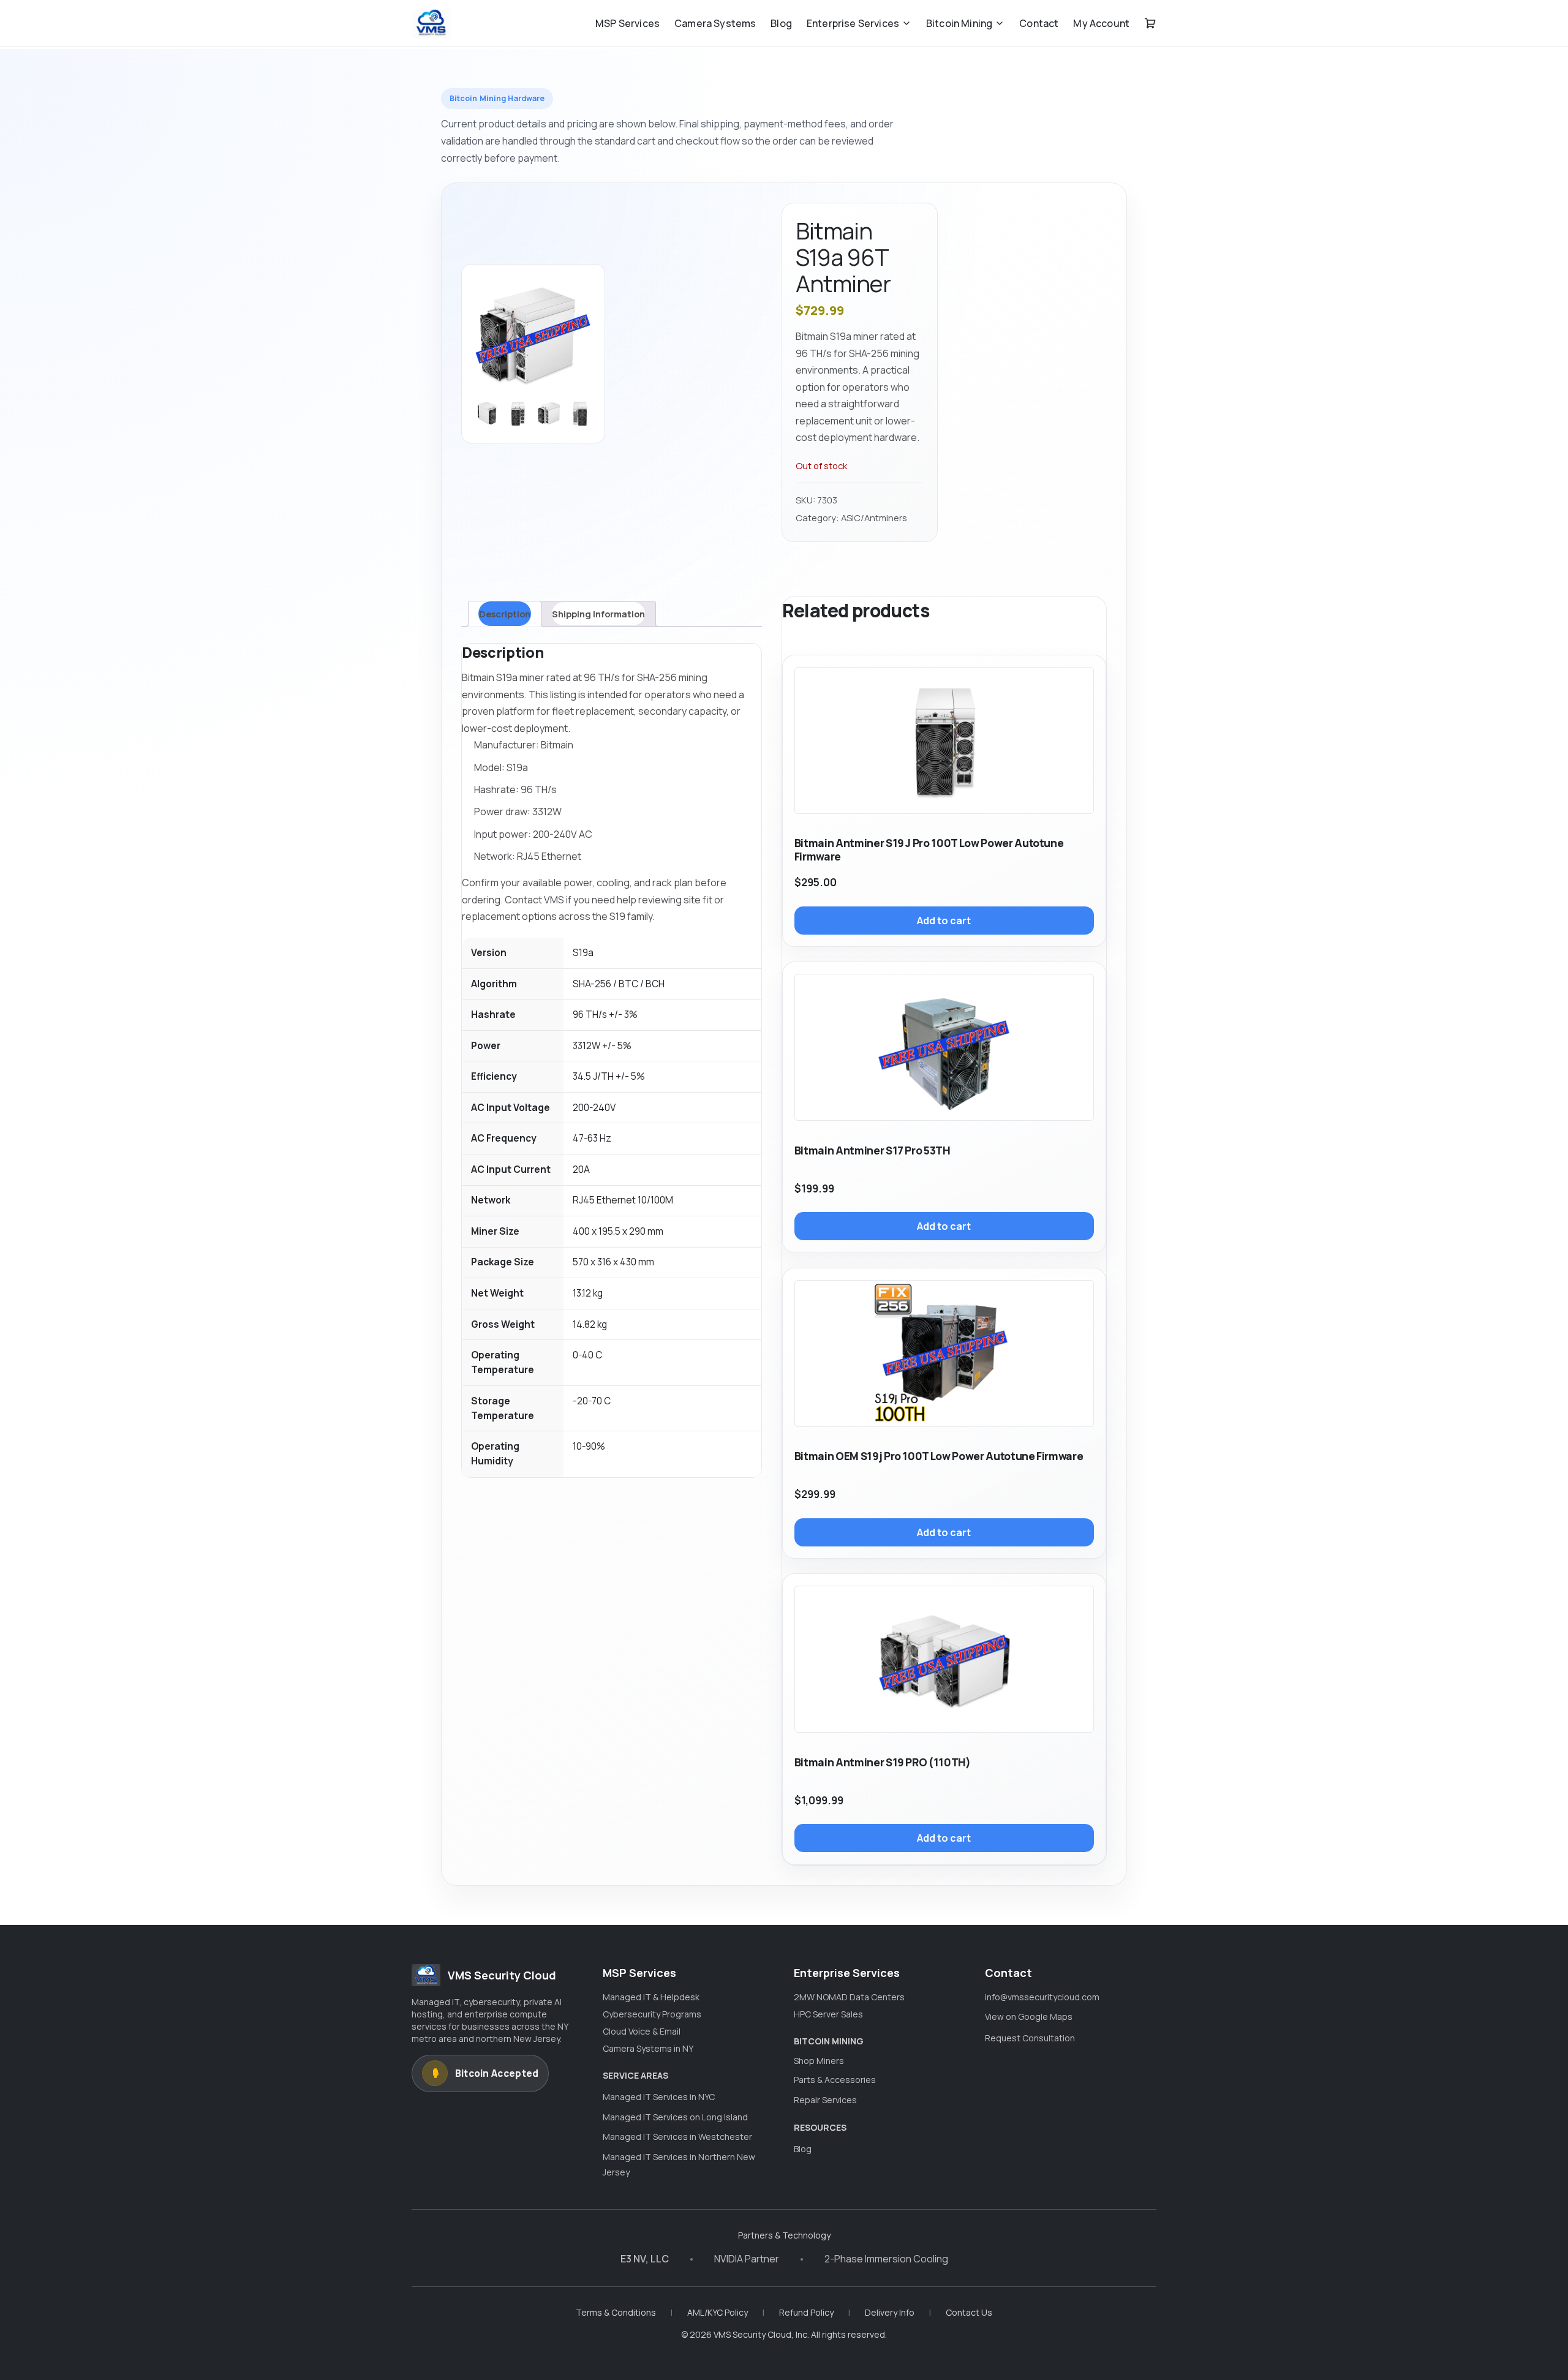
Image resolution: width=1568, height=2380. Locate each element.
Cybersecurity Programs (652, 2014)
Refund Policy (806, 2312)
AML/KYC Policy (718, 2312)
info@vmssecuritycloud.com (1042, 1997)
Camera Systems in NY (648, 2048)
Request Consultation (1030, 2038)
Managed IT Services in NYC (659, 2097)
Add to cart (944, 921)
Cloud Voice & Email (642, 2031)
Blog (781, 23)
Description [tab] (505, 614)
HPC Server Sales (828, 2014)
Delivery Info (890, 2312)
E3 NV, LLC (645, 2259)
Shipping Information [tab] (598, 614)
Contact (1039, 23)
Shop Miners (819, 2061)
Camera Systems (715, 23)
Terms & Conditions (616, 2312)
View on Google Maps (1029, 2017)
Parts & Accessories (835, 2080)
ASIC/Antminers (874, 518)
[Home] (431, 23)
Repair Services (825, 2100)
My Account (1101, 23)
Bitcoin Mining (959, 23)
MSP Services (628, 23)
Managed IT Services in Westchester (677, 2137)
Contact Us (969, 2312)
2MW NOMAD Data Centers (849, 1997)
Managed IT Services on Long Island (675, 2117)
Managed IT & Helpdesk (651, 1997)
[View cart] (1150, 23)
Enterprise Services (853, 23)
